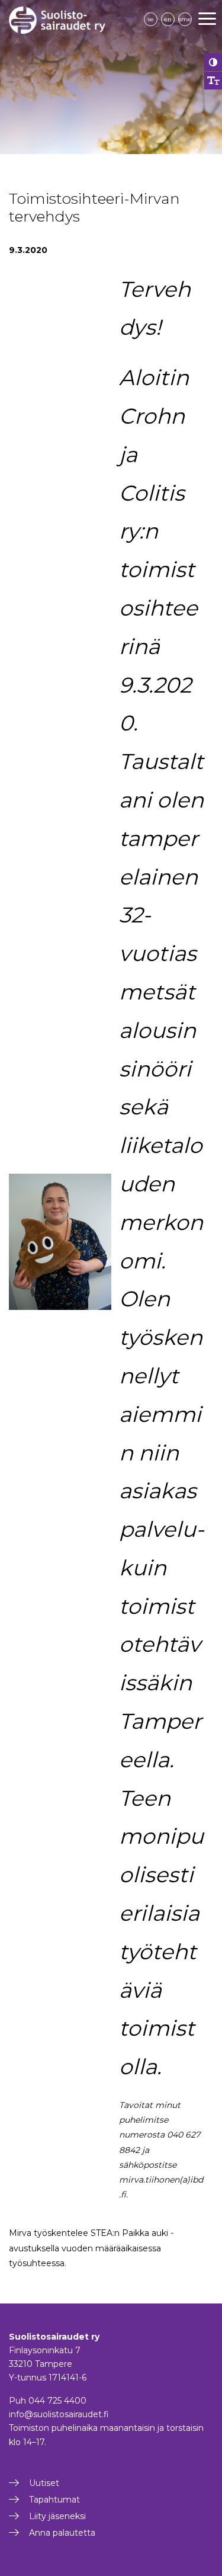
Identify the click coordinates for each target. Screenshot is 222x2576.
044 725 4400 (57, 2401)
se (151, 19)
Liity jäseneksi (57, 2516)
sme (185, 19)
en (168, 19)
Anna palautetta (62, 2533)
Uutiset (44, 2483)
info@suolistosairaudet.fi (59, 2414)
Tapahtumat (54, 2500)
